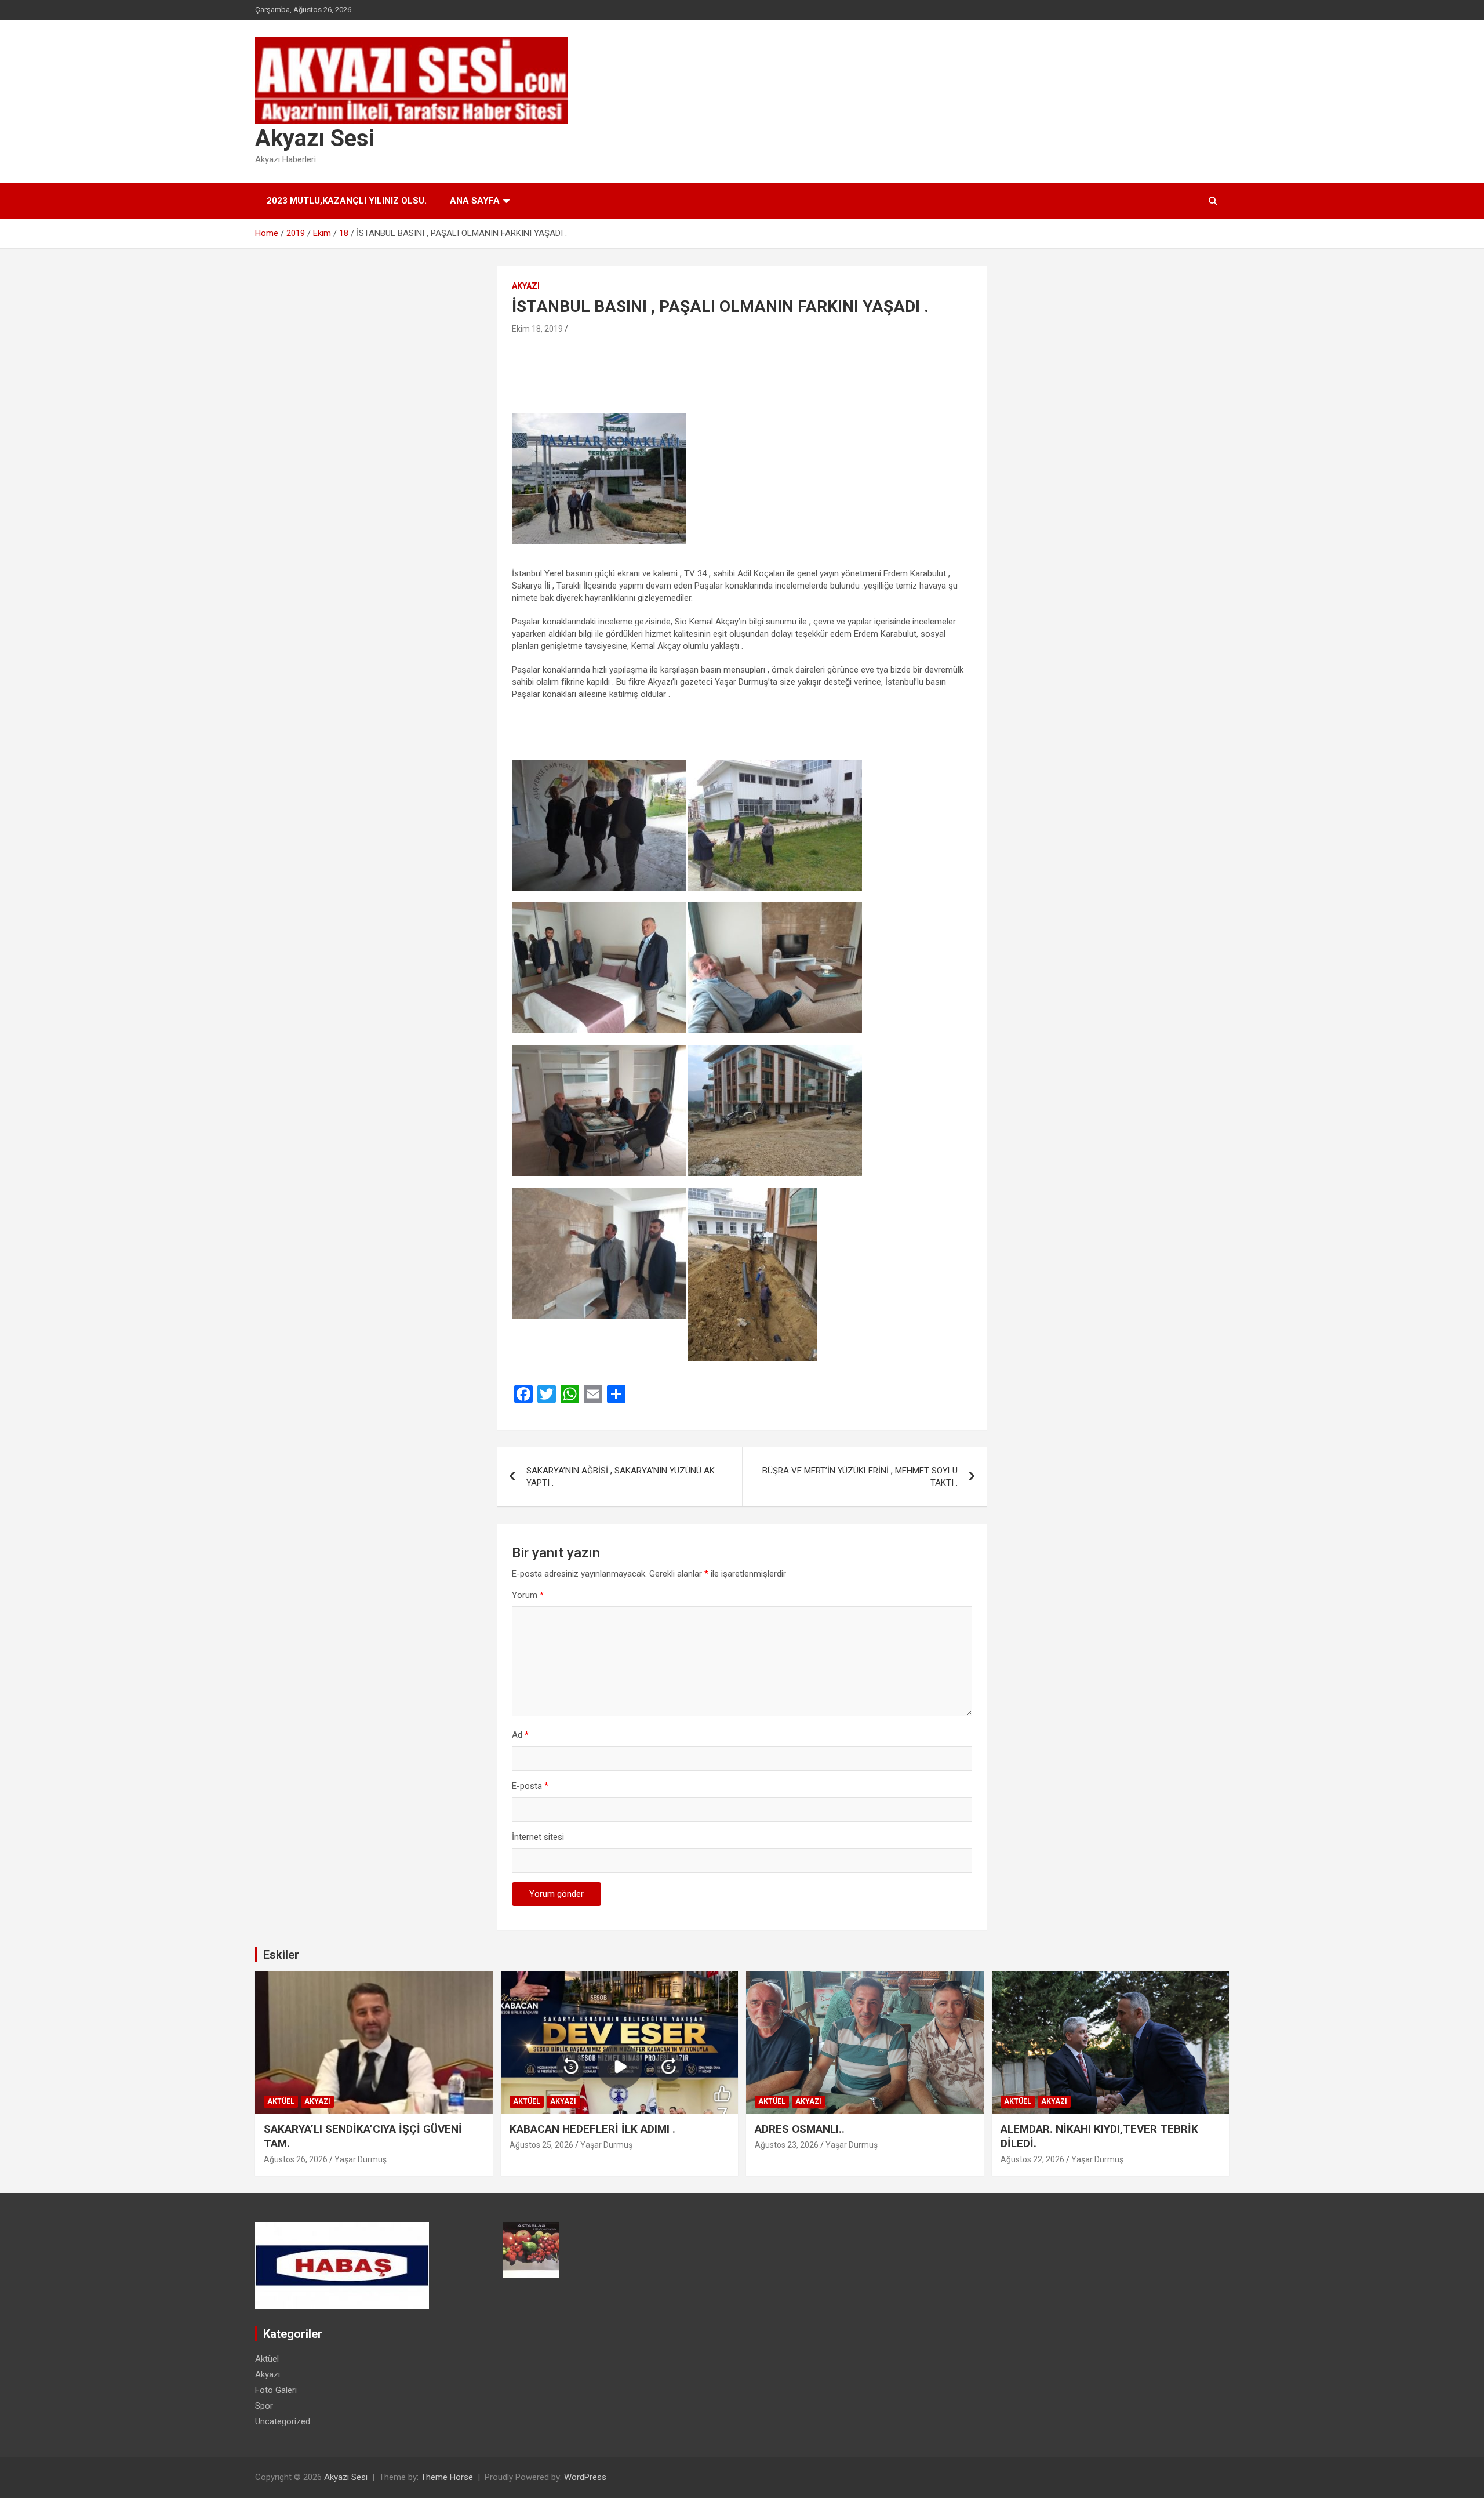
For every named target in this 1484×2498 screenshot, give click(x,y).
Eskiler (281, 1955)
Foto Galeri (276, 2390)
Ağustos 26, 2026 (296, 2159)
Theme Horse (447, 2477)
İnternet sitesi (538, 1837)
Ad (520, 1735)
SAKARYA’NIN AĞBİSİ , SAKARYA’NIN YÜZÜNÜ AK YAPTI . (621, 1477)
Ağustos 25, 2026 (541, 2145)
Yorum (528, 1595)
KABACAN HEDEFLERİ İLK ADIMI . (592, 2129)
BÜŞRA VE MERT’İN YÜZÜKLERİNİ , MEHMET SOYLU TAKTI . (860, 1477)
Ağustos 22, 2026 (1032, 2159)
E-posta (530, 1786)
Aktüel (281, 2101)
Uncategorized (283, 2421)
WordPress (585, 2477)
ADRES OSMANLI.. (800, 2129)
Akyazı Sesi (315, 138)
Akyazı (526, 286)
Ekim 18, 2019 (537, 329)
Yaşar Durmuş (361, 2159)
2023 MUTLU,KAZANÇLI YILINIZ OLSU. (347, 201)
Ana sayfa (475, 201)
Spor (264, 2406)
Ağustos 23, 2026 (787, 2145)
